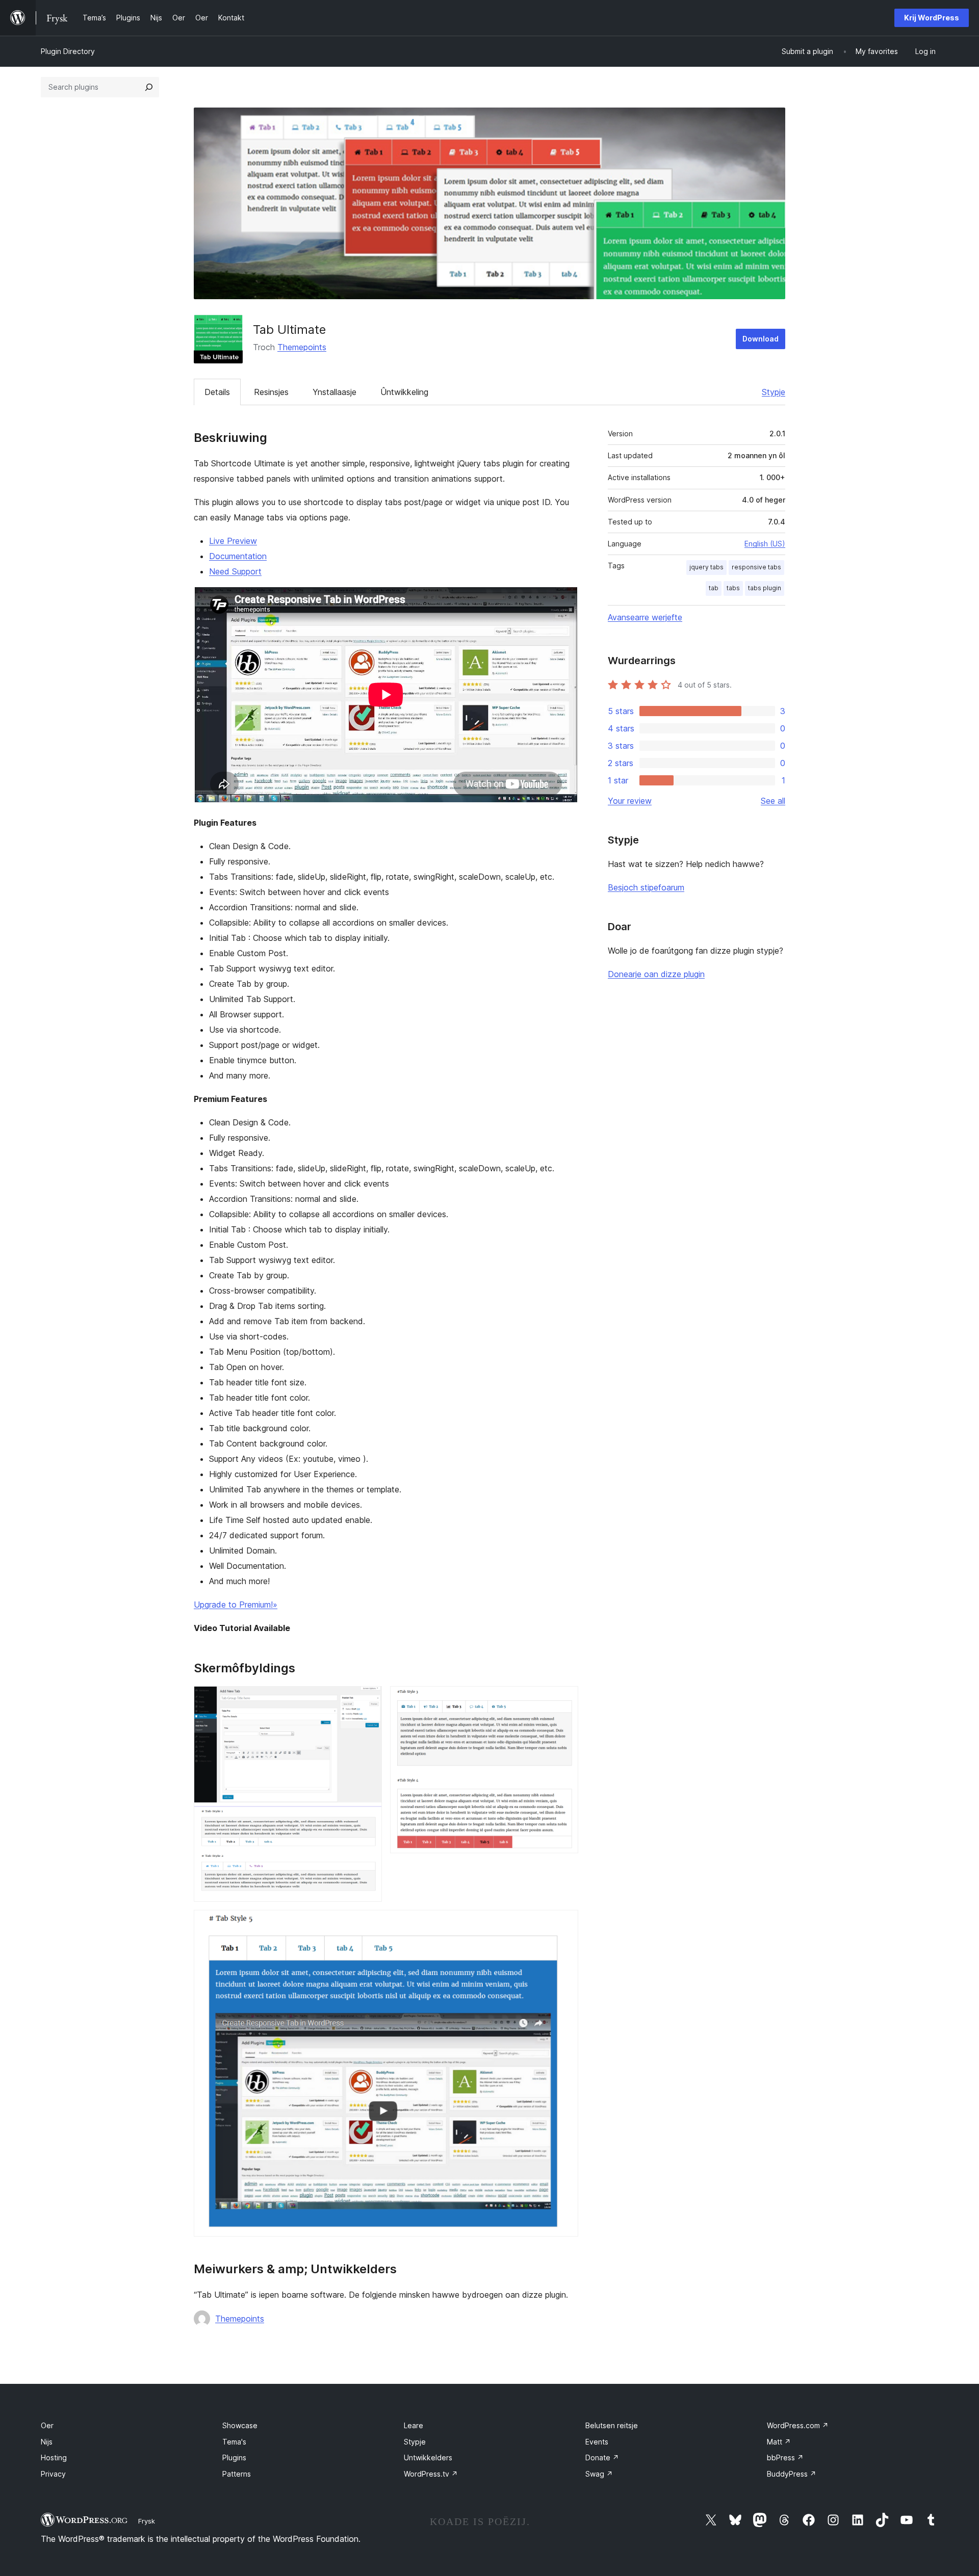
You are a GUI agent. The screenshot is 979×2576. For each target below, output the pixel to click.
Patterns (237, 2474)
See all (773, 801)
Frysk (147, 2521)
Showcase (240, 2425)
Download (761, 339)
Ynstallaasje (334, 392)
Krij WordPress (932, 18)
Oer (47, 2425)
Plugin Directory (68, 51)
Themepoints (302, 347)
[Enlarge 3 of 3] (564, 1924)
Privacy (53, 2474)
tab (714, 588)
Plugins (234, 2457)
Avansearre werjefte (645, 617)
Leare (414, 2425)
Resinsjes (271, 392)
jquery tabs (706, 567)
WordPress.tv (431, 2474)
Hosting (54, 2457)
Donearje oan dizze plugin (656, 974)
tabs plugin (765, 588)
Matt (779, 2442)
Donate (602, 2457)
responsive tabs (756, 567)
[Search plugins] (149, 87)
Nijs (47, 2442)
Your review (630, 801)
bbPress (785, 2457)
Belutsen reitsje (612, 2425)
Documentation (238, 556)
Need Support (235, 571)
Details (217, 392)
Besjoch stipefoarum (646, 887)
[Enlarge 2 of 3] (564, 1700)
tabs (733, 588)
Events (597, 2442)
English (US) (765, 544)
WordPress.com (798, 2425)
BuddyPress (792, 2474)
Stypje (774, 392)
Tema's (234, 2442)
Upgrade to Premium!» (236, 1605)
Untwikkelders (428, 2457)
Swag (599, 2474)
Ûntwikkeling (404, 392)
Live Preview (233, 541)
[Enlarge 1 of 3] (368, 1700)
